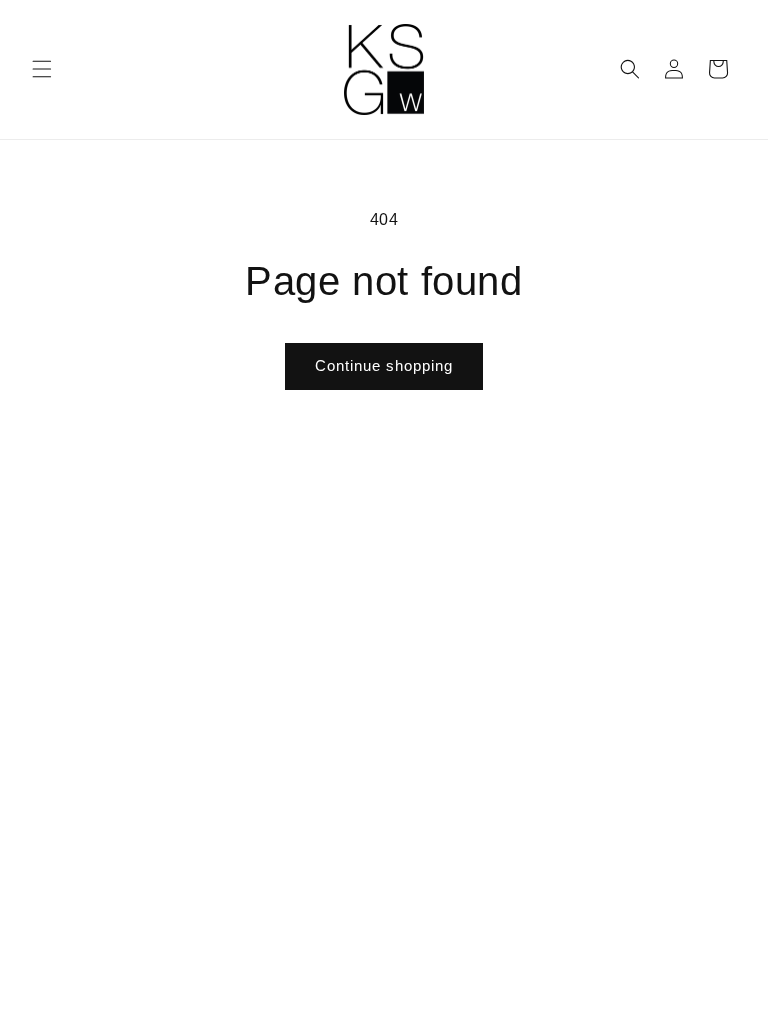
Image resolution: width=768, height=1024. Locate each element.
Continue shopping (384, 365)
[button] (42, 69)
